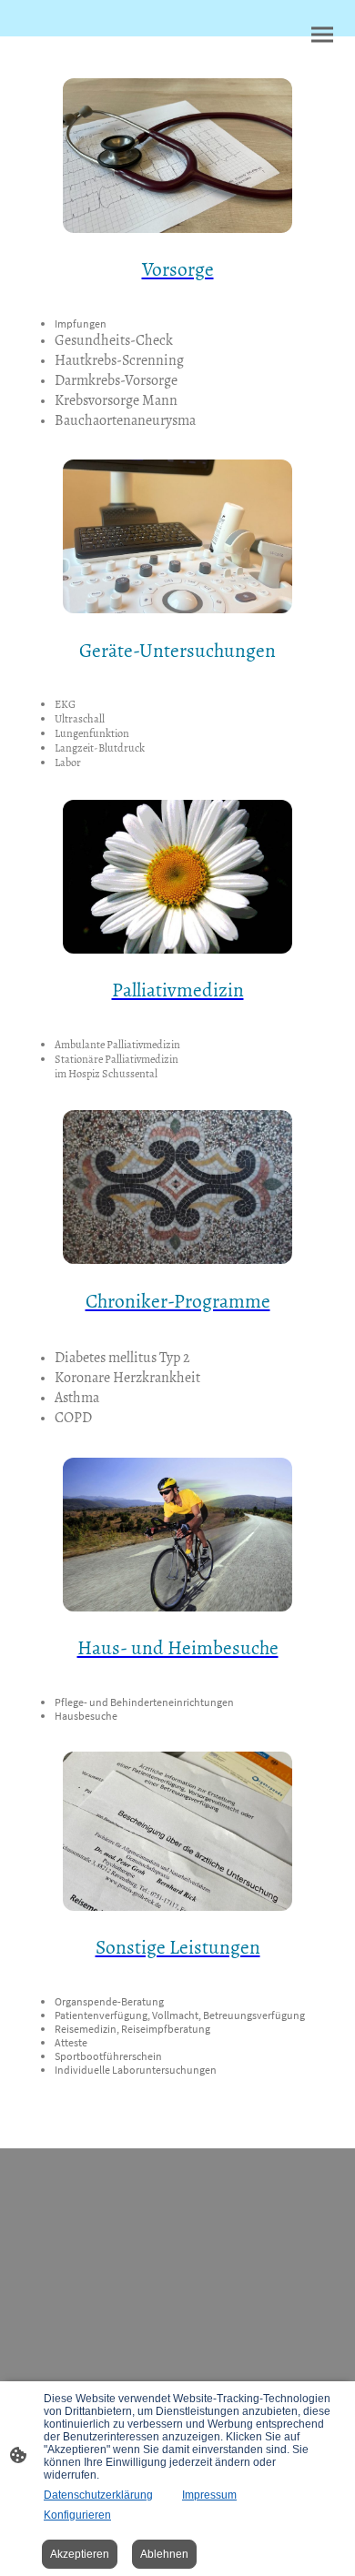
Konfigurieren (77, 2515)
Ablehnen (164, 2554)
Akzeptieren (80, 2554)
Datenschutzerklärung (98, 2495)
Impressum (209, 2495)
